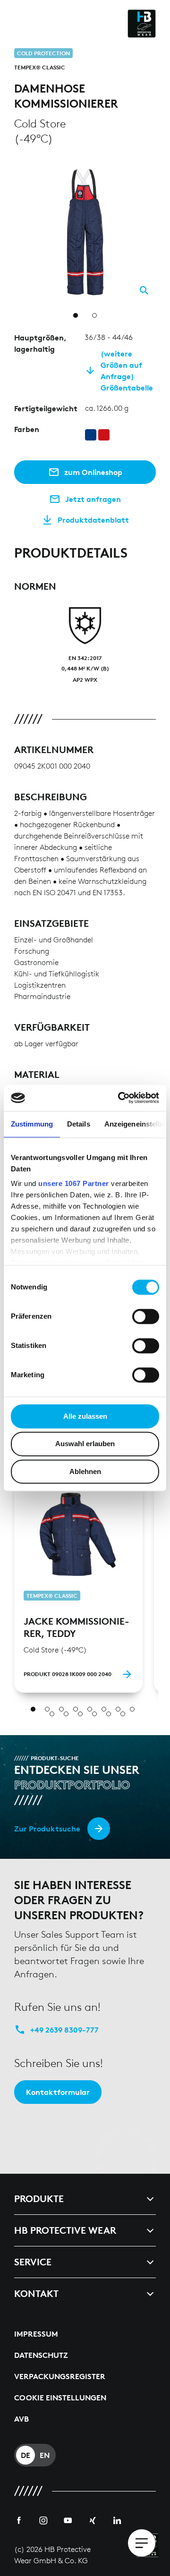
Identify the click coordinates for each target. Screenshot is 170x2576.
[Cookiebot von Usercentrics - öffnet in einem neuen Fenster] (120, 1098)
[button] (150, 166)
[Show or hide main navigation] (142, 2543)
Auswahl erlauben (85, 1444)
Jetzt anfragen (93, 499)
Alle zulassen (85, 1416)
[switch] (146, 1316)
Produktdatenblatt (93, 520)
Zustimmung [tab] (32, 1124)
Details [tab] (79, 1124)
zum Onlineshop (93, 472)
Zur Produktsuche (47, 1829)
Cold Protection (43, 53)
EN (45, 2455)
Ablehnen (85, 1471)
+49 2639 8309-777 (64, 2030)
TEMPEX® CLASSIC (40, 67)
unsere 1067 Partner (74, 1183)
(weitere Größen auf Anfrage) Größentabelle (127, 371)
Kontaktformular (58, 2092)
